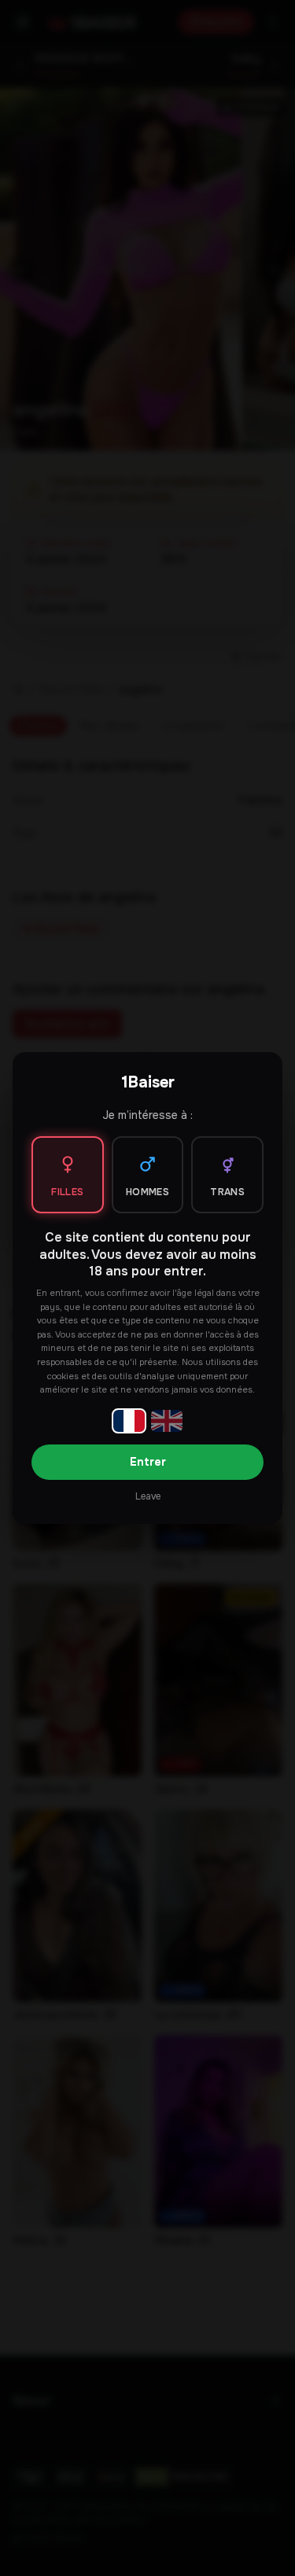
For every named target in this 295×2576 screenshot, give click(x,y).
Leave (148, 1496)
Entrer (148, 1462)
